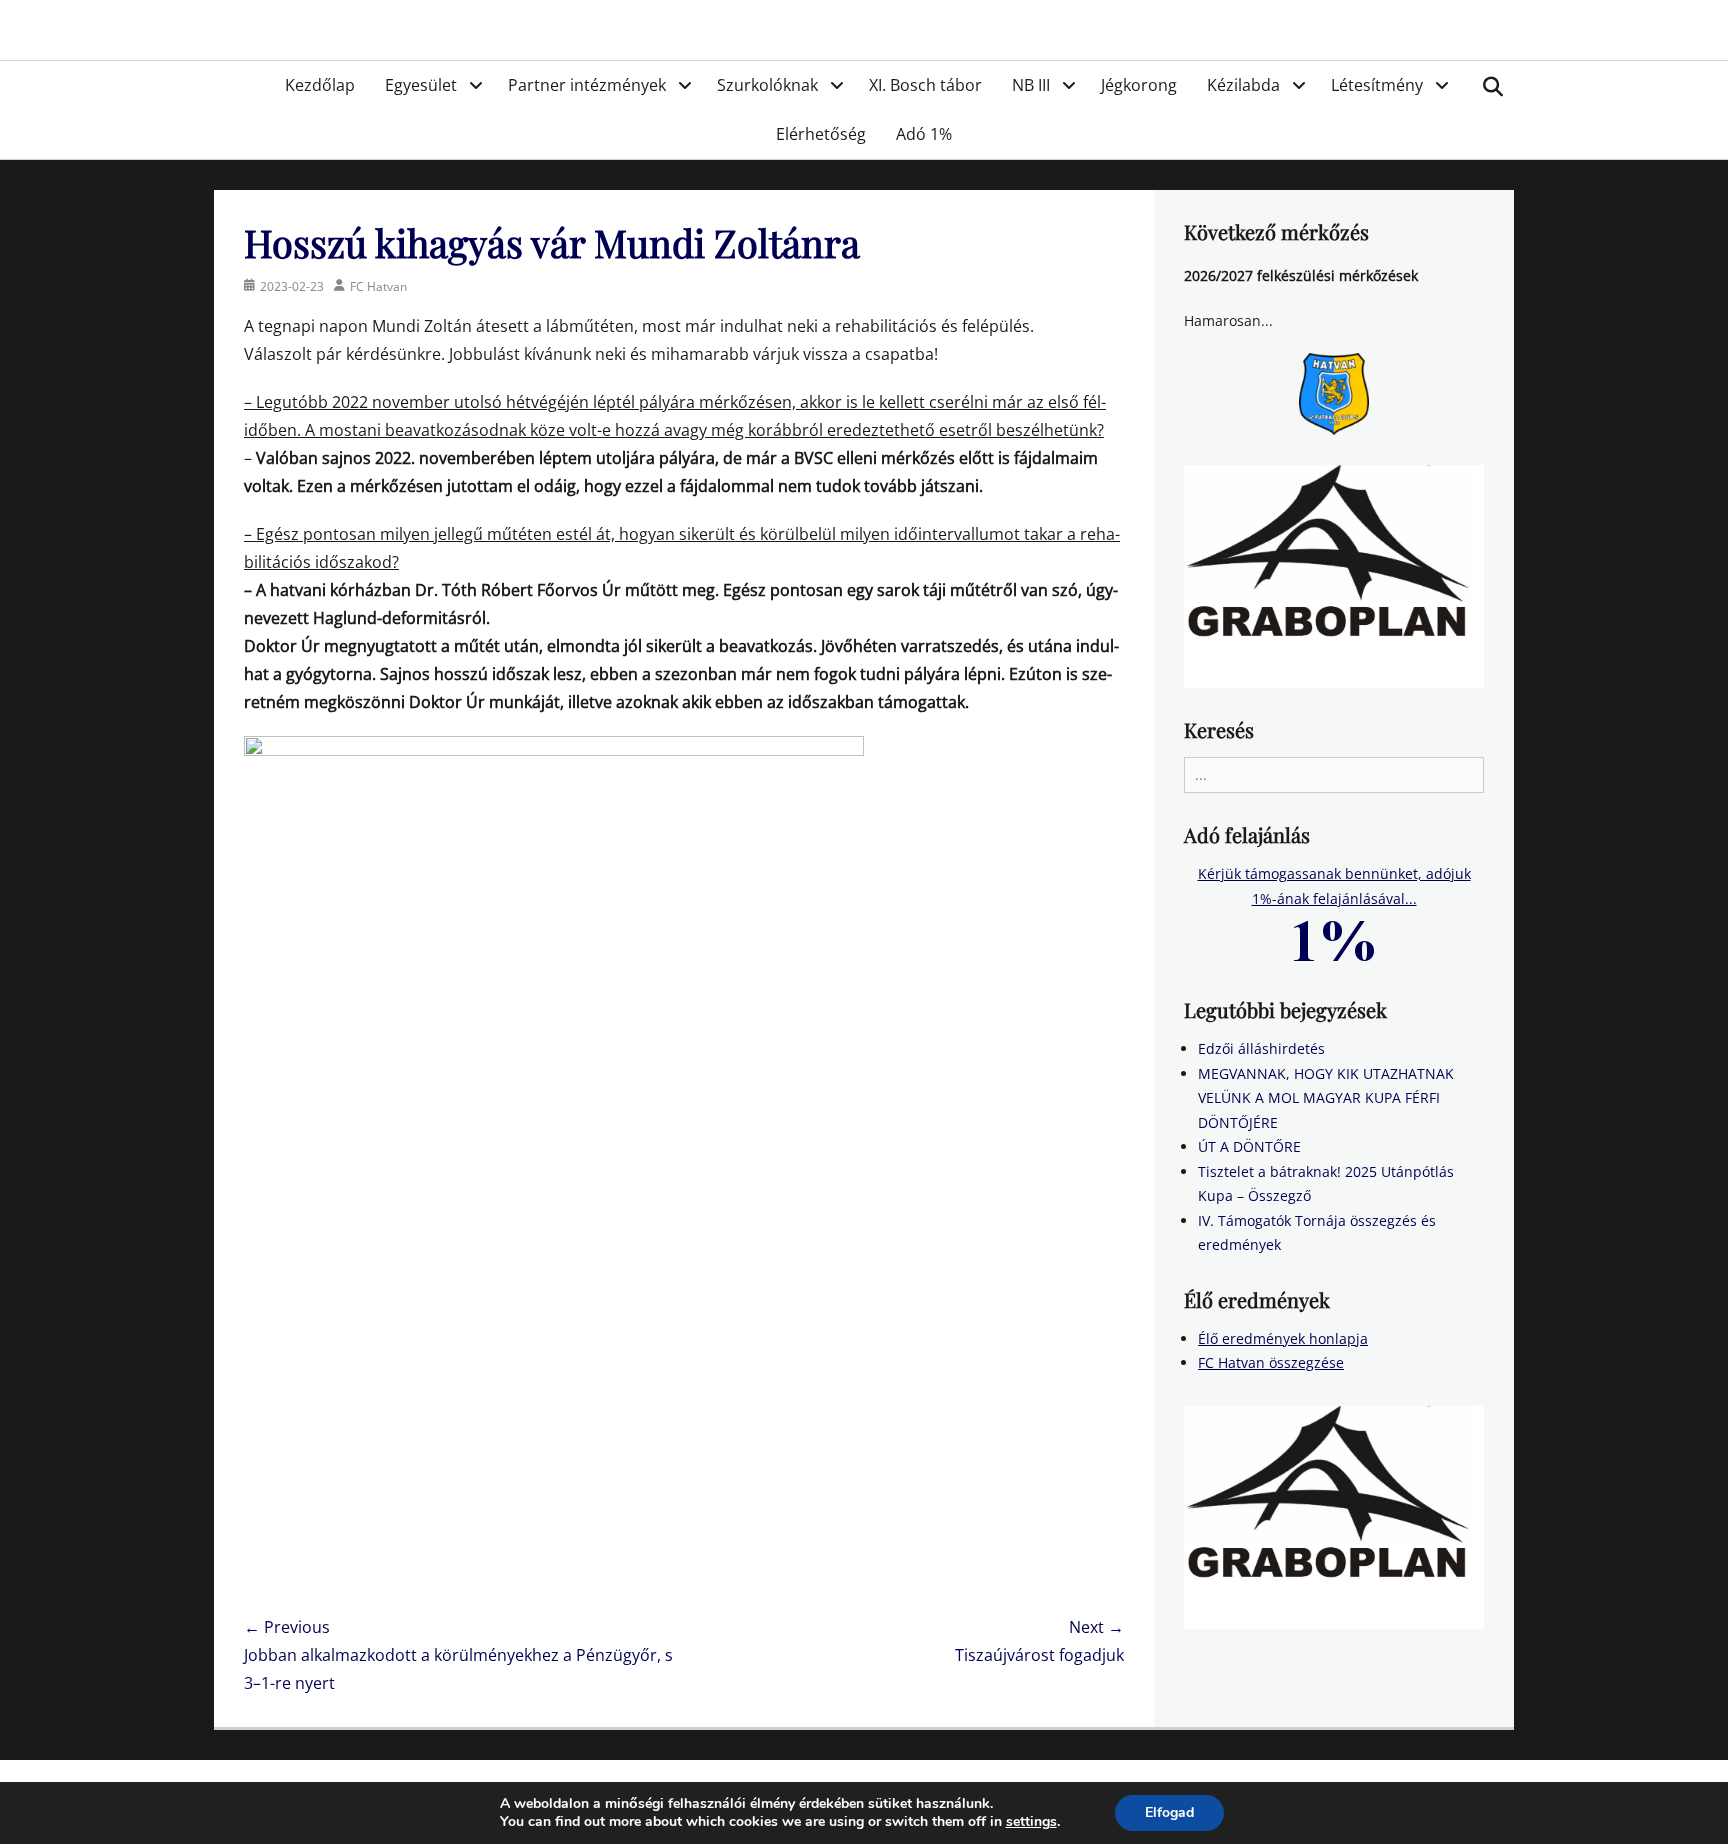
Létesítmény (1377, 85)
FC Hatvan (378, 286)
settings (1031, 1822)
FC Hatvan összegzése (1271, 1362)
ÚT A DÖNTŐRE (1249, 1146)
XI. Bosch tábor (925, 85)
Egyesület (421, 85)
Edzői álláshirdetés (1261, 1048)
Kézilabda (1243, 85)
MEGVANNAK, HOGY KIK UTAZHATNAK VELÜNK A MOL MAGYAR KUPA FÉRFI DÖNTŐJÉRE (1326, 1098)
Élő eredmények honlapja (1283, 1338)
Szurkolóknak (767, 85)
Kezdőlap (320, 85)
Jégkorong (1139, 85)
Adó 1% (924, 134)
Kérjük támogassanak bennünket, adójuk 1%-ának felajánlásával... (1334, 886)
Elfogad (1169, 1812)
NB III (1031, 85)
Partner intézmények (587, 85)
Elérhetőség (821, 134)
